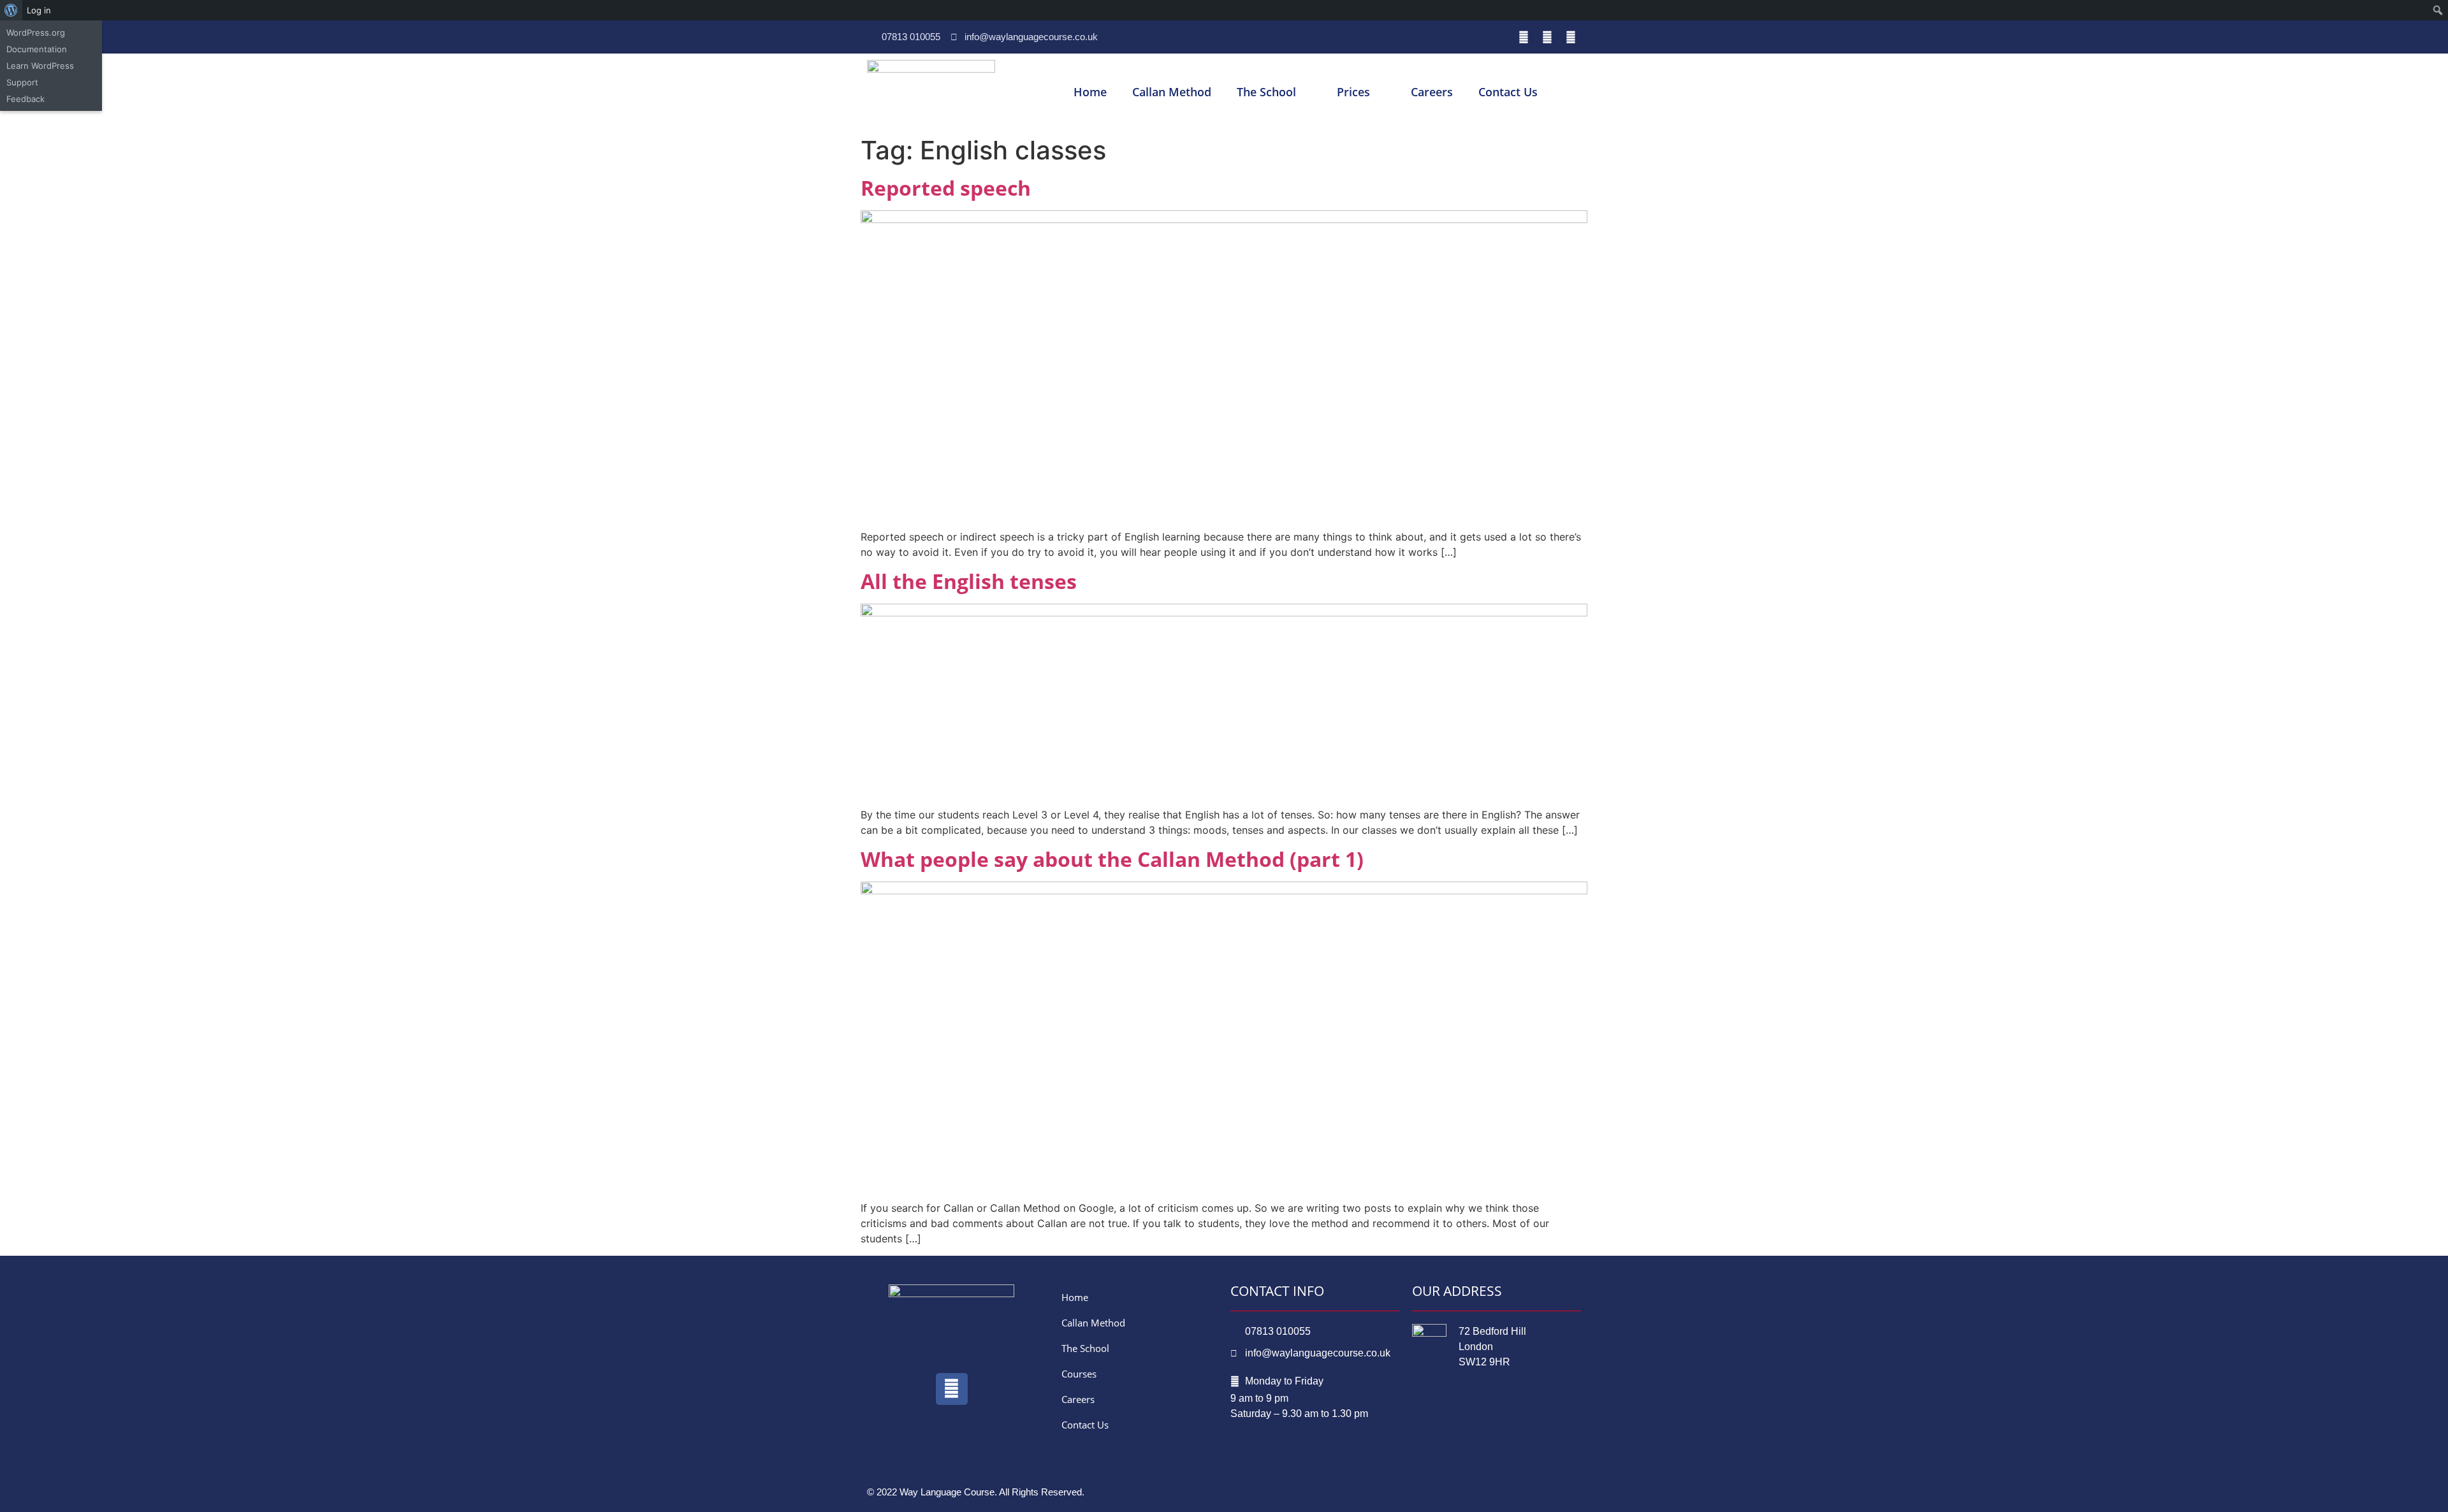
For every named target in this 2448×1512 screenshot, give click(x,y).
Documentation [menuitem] (37, 49)
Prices (1353, 92)
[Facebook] (1524, 37)
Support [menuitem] (22, 82)
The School (1266, 92)
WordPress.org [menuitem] (36, 33)
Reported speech (946, 188)
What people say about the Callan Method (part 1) (1112, 859)
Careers (1432, 92)
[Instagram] (1571, 37)
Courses (1079, 1374)
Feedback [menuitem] (25, 99)
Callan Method (1172, 92)
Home (1090, 92)
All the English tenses (969, 581)
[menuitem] (11, 10)
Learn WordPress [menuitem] (40, 66)
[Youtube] (1547, 37)
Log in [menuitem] (39, 10)
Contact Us (1508, 92)
